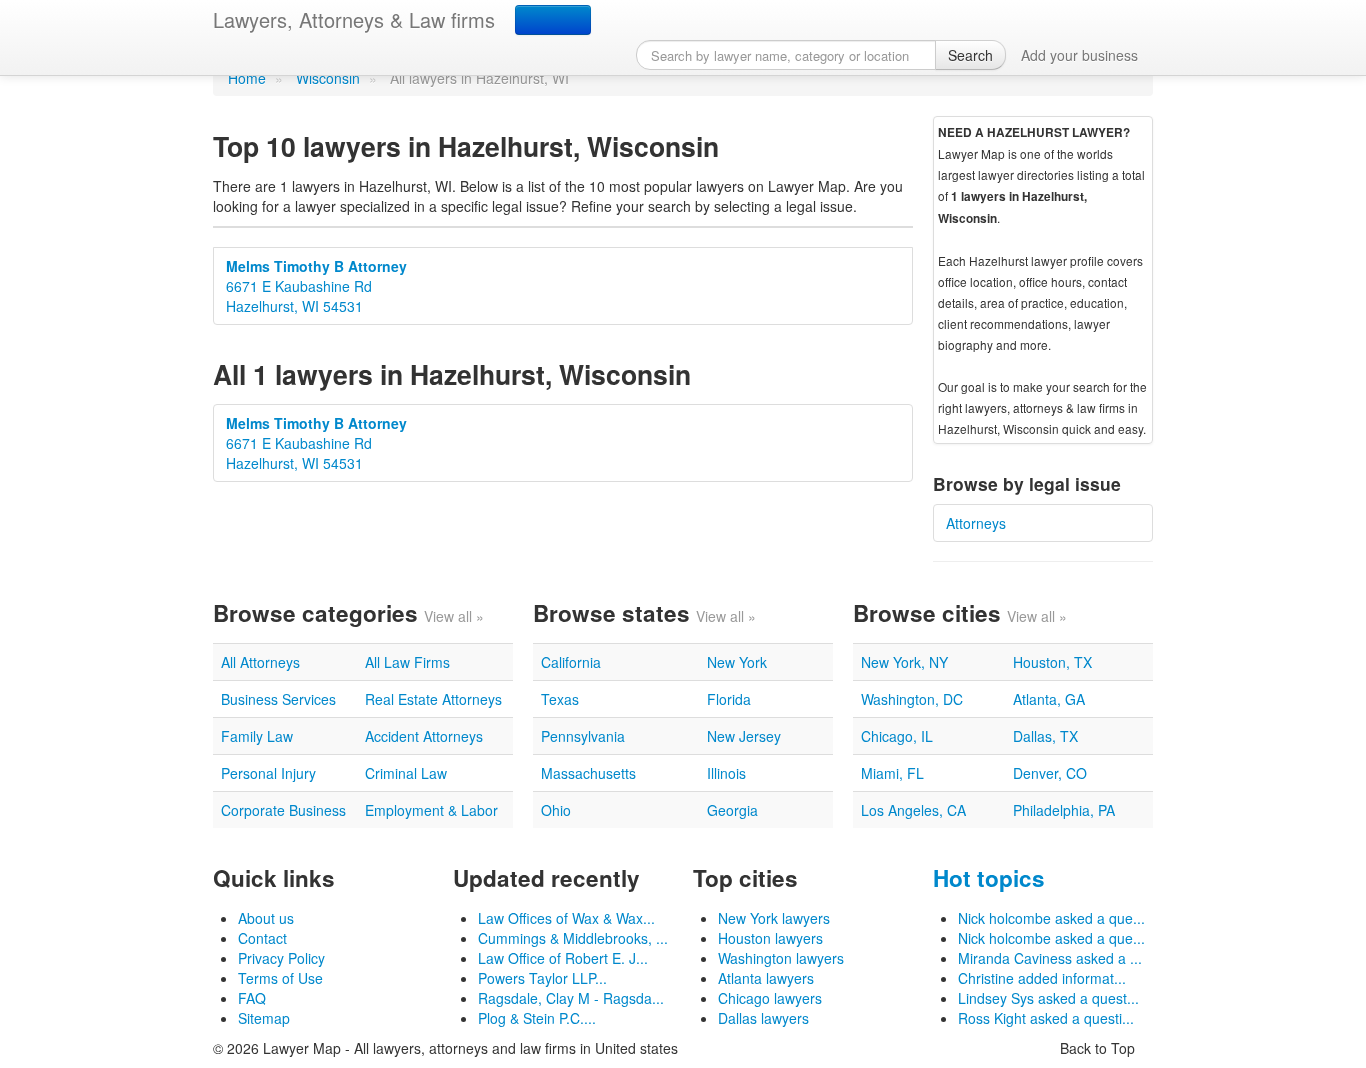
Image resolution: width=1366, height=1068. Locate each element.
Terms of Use (280, 978)
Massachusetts (588, 773)
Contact (262, 938)
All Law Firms (407, 662)
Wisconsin (328, 78)
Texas (560, 699)
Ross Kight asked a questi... (1046, 1018)
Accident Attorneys (424, 736)
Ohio (556, 810)
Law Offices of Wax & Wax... (566, 918)
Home (247, 78)
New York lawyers (774, 918)
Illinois (726, 773)
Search (970, 55)
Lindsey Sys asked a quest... (1048, 998)
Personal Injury (268, 773)
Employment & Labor (431, 810)
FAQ (252, 998)
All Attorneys (260, 662)
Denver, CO (1050, 773)
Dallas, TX (1045, 736)
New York (737, 662)
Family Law (257, 736)
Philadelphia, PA (1064, 810)
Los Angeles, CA (913, 810)
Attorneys (976, 523)
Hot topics (989, 878)
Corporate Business (283, 810)
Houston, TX (1052, 662)
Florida (729, 699)
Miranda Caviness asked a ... (1050, 958)
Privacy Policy (281, 958)
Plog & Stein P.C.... (537, 1018)
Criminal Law (406, 773)
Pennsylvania (583, 736)
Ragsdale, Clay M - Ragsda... (571, 998)
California (571, 662)
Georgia (732, 810)
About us (266, 918)
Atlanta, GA (1049, 699)
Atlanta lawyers (766, 978)
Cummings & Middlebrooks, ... (573, 938)
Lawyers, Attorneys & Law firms (354, 19)
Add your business (1079, 55)
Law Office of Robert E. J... (563, 958)
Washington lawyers (781, 958)
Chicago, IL (897, 736)
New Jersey (744, 736)
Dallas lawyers (763, 1018)
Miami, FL (892, 773)
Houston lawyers (770, 938)
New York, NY (904, 662)
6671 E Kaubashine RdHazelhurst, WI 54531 (316, 286)
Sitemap (264, 1018)
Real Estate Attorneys (433, 699)
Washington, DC (912, 699)
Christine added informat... (1042, 978)
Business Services (278, 699)
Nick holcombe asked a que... (1051, 918)
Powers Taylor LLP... (542, 978)
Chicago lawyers (770, 998)
